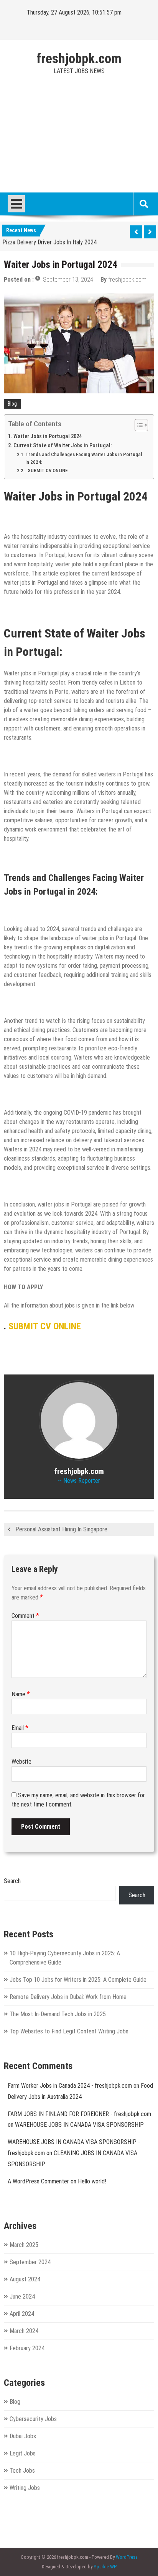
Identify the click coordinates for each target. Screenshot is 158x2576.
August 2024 (25, 2279)
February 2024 (27, 2348)
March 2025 (24, 2245)
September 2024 (30, 2262)
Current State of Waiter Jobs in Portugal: (63, 446)
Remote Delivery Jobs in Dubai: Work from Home (68, 1997)
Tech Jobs (22, 2471)
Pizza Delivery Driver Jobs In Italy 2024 (49, 241)
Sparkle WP (105, 2567)
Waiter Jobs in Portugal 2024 (48, 436)
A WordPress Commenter (38, 2181)
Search (12, 1881)
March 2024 (24, 2331)
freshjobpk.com (79, 59)
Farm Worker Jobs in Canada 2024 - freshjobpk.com (70, 2086)
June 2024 (22, 2296)
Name (21, 1694)
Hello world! (92, 2181)
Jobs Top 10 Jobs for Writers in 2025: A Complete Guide (78, 1980)
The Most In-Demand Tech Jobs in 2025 (58, 2014)
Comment (25, 1616)
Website (21, 1762)
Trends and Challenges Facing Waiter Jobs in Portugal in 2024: (84, 458)
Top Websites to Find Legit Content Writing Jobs (69, 2031)
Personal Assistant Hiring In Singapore (61, 1529)
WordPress (127, 2557)
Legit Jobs (23, 2453)
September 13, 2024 (68, 280)
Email (20, 1728)
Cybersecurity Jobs (33, 2419)
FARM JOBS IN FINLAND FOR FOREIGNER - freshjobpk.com (79, 2114)
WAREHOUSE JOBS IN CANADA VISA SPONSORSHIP (79, 2125)
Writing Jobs (25, 2488)
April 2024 (22, 2314)
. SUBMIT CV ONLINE (47, 470)
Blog (12, 404)
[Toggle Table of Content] (137, 425)
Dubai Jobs (23, 2436)
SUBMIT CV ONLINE (45, 1326)
